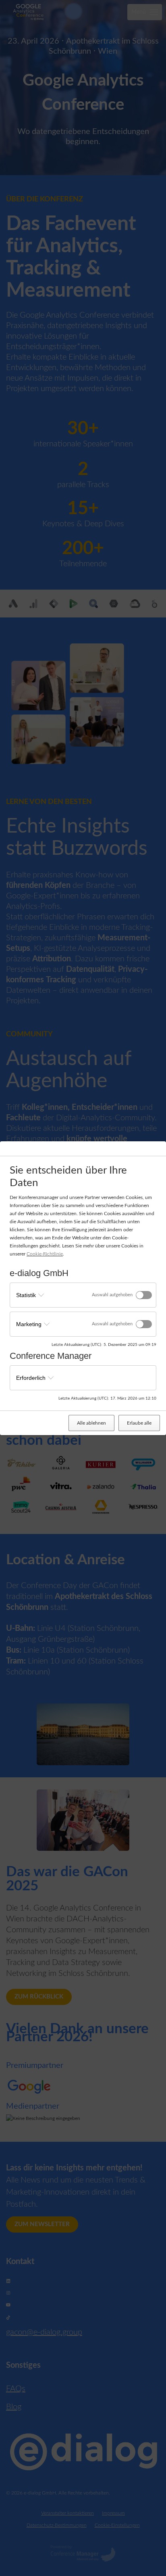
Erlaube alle (139, 1423)
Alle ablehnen (91, 1423)
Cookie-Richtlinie (45, 1254)
